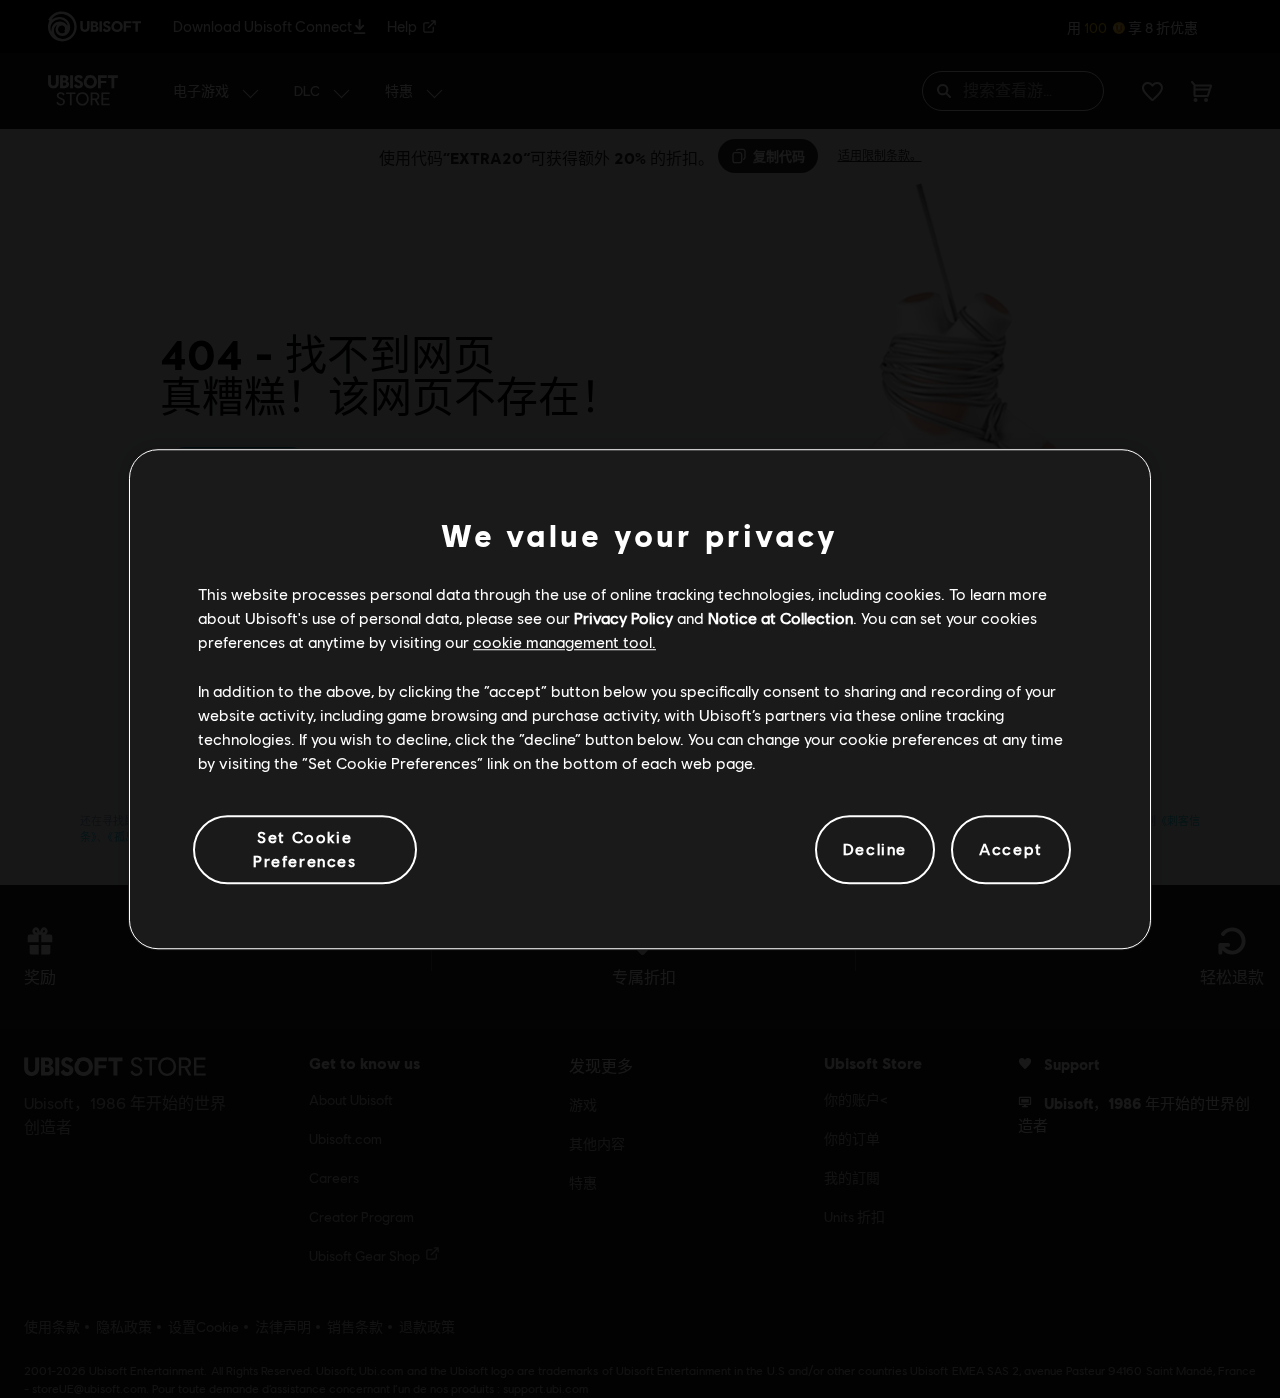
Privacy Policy (623, 617)
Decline (875, 849)
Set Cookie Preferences (305, 848)
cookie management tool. (564, 642)
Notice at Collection (780, 617)
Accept (1011, 849)
